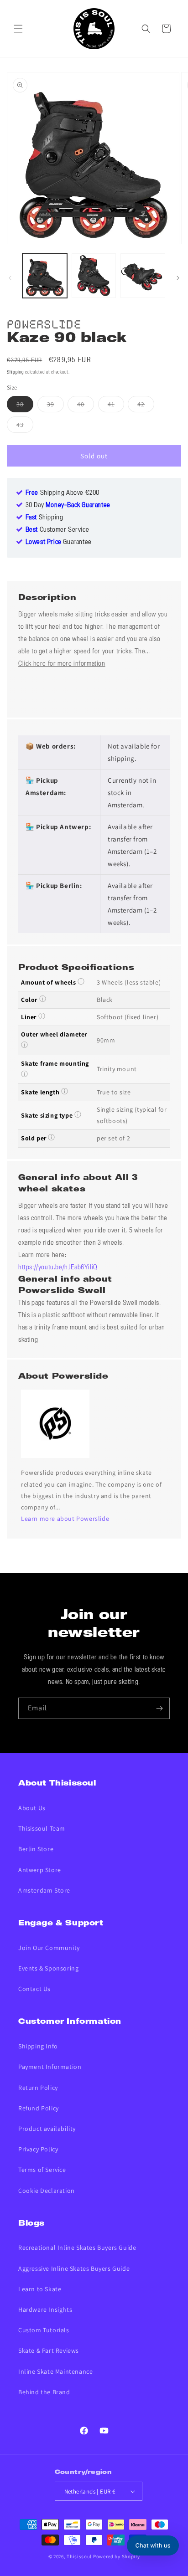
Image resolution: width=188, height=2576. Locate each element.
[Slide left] (10, 278)
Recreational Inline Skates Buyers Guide (77, 2248)
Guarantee (59, 542)
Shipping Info (38, 2046)
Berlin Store (36, 1849)
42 (146, 406)
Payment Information (50, 2067)
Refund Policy (39, 2108)
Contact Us (34, 1989)
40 (86, 406)
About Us (32, 1808)
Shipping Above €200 (63, 493)
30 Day (68, 505)
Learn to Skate (40, 2289)
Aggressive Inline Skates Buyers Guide (74, 2268)
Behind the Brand (44, 2392)
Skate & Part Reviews (49, 2350)
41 (116, 406)
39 (55, 406)
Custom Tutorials (44, 2330)
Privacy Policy (38, 2149)
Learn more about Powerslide (65, 1519)
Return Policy (38, 2088)
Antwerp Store (40, 1870)
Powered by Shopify (117, 2556)
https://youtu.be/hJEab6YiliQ (58, 1267)
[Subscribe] (159, 1708)
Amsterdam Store (44, 1890)
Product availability (47, 2129)
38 (25, 406)
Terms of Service (42, 2170)
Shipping (16, 372)
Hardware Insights (45, 2309)
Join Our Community (49, 1948)
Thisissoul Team (42, 1828)
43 (25, 426)
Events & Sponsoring (48, 1968)
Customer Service (57, 530)
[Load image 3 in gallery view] (143, 276)
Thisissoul (79, 2556)
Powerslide (44, 323)
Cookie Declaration (47, 2191)
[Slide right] (178, 278)
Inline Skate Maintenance (55, 2371)
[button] (18, 29)
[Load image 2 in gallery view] (94, 276)
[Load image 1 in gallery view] (45, 276)
